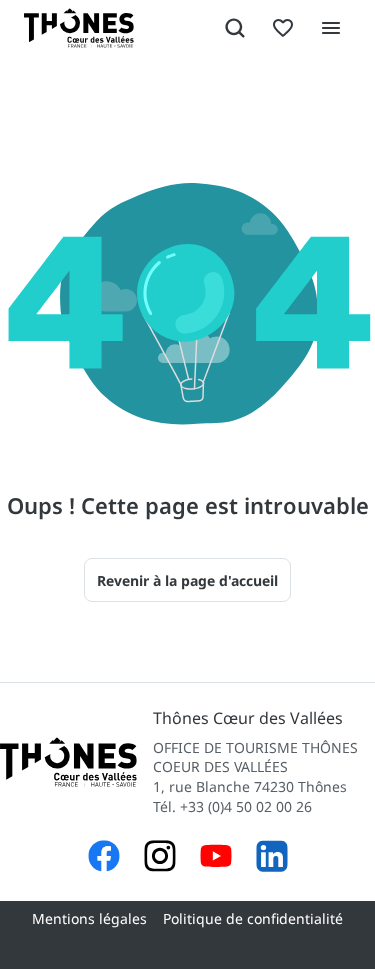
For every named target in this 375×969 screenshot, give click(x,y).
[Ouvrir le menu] (331, 28)
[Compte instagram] (160, 858)
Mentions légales (89, 918)
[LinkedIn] (272, 858)
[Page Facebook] (104, 858)
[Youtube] (216, 858)
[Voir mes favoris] (283, 28)
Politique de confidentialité (253, 918)
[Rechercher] (235, 28)
